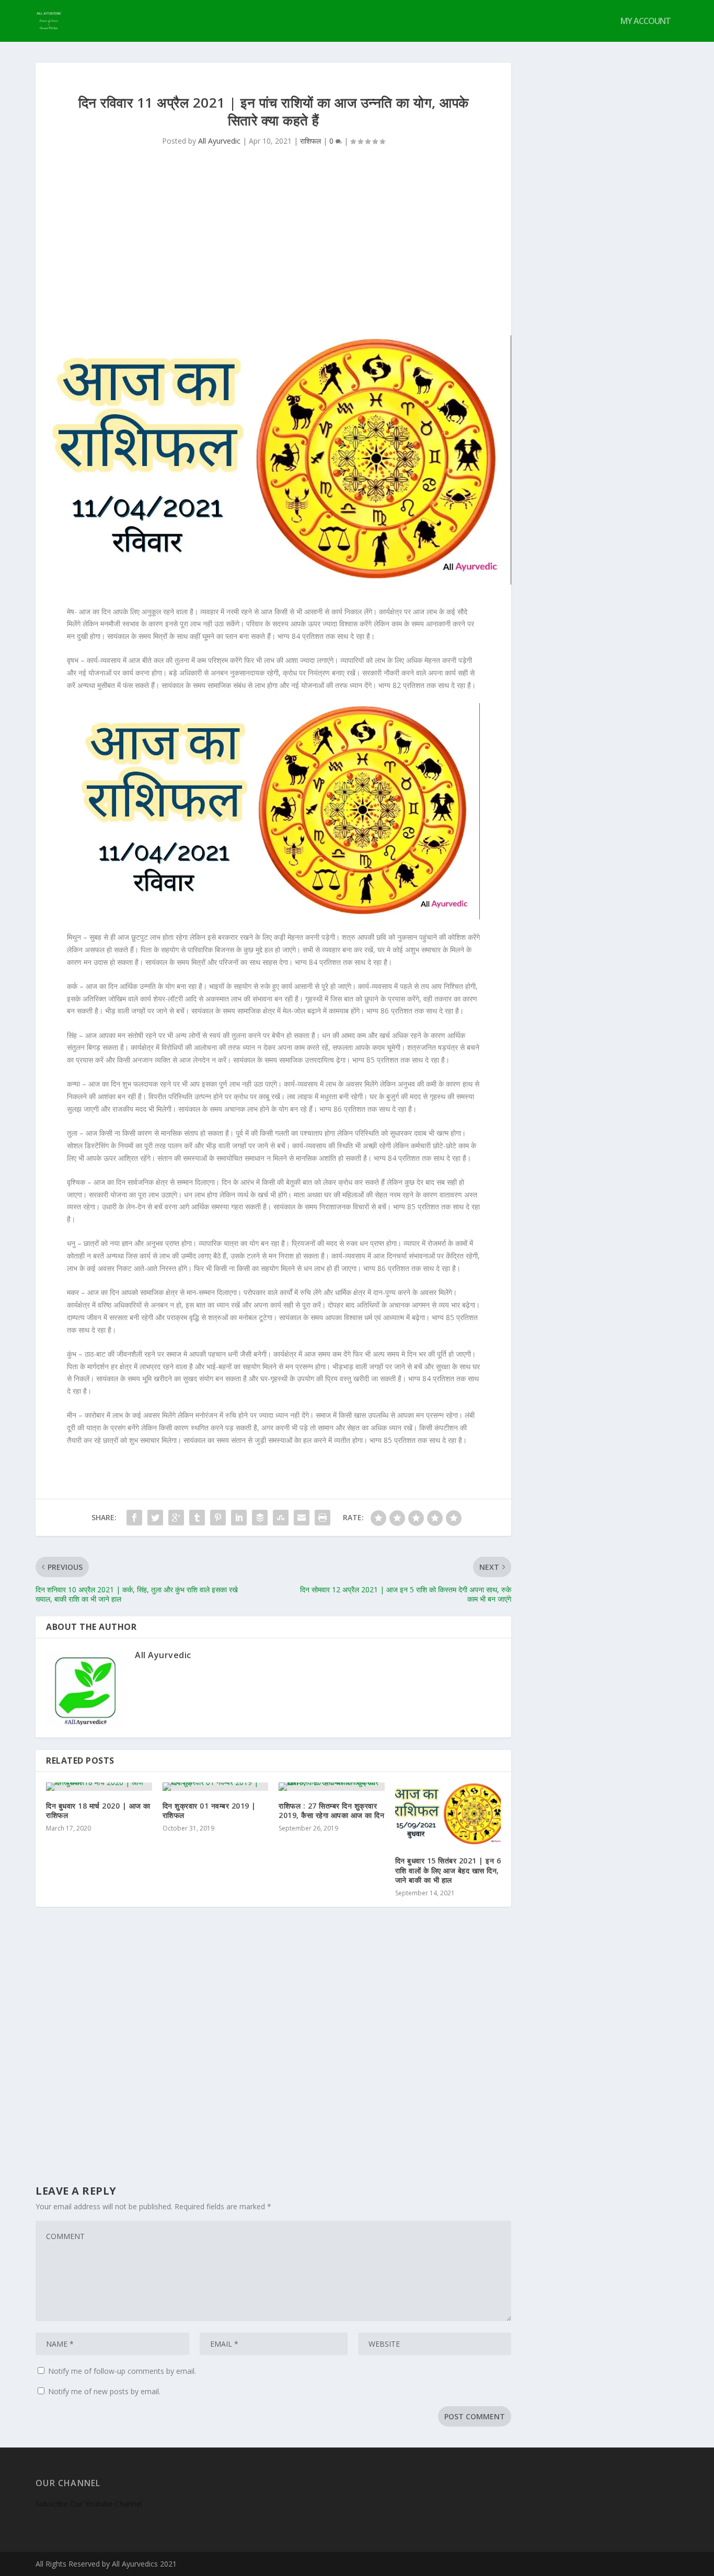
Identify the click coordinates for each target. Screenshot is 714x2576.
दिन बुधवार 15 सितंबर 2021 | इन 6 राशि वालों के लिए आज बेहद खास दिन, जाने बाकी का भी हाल (448, 1870)
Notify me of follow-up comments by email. (122, 2371)
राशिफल (310, 141)
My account (646, 22)
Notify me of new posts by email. (104, 2391)
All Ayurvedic (219, 141)
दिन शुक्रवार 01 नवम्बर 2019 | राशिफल (209, 1810)
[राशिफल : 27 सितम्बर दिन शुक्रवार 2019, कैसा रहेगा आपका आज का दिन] (332, 1787)
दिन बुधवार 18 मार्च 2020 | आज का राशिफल (98, 1810)
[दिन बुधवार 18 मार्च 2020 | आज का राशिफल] (99, 1787)
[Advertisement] (273, 257)
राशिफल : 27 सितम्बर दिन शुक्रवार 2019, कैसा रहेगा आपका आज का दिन (331, 1810)
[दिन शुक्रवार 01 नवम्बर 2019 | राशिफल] (216, 1787)
